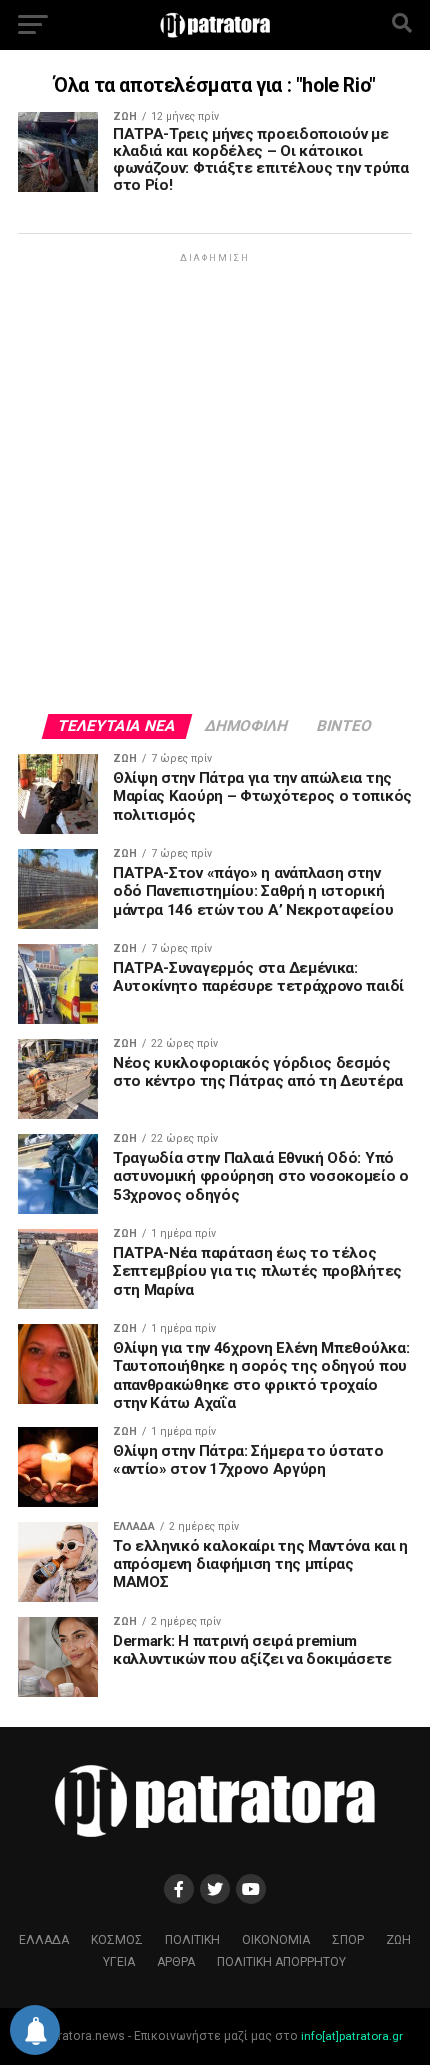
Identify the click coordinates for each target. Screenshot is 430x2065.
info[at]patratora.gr (352, 2036)
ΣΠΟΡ (348, 1940)
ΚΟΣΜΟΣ (117, 1940)
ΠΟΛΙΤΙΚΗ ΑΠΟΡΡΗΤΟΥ (281, 1962)
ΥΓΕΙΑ (119, 1962)
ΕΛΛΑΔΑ (44, 1940)
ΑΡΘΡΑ (176, 1962)
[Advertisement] (215, 482)
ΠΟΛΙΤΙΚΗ (192, 1940)
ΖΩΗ (398, 1940)
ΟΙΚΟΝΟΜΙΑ (276, 1940)
